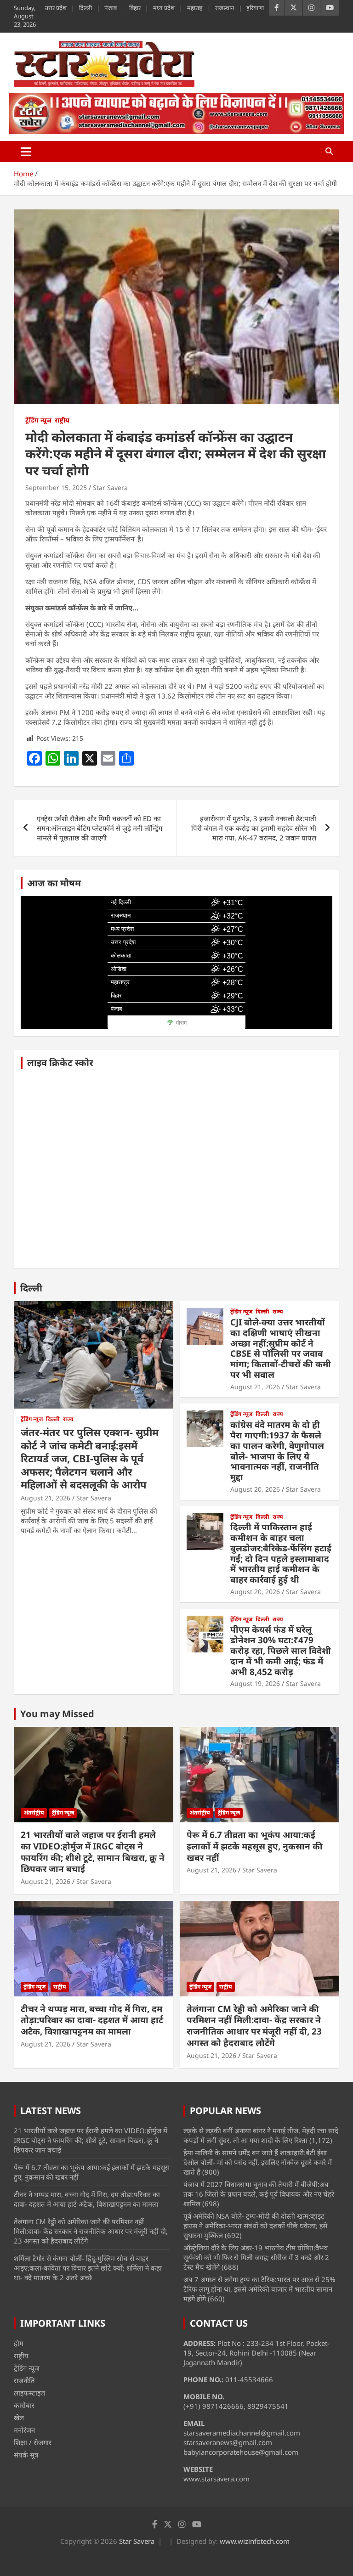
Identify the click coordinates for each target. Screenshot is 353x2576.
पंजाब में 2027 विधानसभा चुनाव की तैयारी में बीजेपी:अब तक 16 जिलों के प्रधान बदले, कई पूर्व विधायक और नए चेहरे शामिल (259, 2194)
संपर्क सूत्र (26, 2455)
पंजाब (111, 8)
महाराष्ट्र (195, 8)
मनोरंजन (24, 2430)
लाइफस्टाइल (29, 2393)
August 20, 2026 (255, 1489)
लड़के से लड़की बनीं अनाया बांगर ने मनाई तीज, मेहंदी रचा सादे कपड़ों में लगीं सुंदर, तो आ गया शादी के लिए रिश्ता (261, 2135)
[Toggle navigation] (26, 152)
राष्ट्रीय (62, 420)
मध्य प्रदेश (164, 8)
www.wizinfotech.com (255, 2541)
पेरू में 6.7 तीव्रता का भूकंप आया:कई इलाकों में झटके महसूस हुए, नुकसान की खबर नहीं (255, 1846)
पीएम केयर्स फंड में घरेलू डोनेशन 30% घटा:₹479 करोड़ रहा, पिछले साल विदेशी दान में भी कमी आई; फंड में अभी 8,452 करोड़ (281, 1650)
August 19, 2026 (255, 1683)
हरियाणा (255, 8)
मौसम (181, 1023)
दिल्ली (85, 8)
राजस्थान (225, 8)
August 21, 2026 (46, 1498)
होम (19, 2343)
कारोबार (24, 2405)
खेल (19, 2418)
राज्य (68, 1419)
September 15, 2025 (56, 488)
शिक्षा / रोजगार (33, 2442)
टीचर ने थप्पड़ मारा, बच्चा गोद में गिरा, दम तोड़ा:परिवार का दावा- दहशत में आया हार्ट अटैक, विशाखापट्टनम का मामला (92, 2020)
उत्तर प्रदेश (56, 8)
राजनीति (24, 2380)
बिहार (135, 8)
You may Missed (57, 1714)
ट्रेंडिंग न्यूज (38, 420)
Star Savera (110, 488)
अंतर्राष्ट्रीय (34, 1812)
